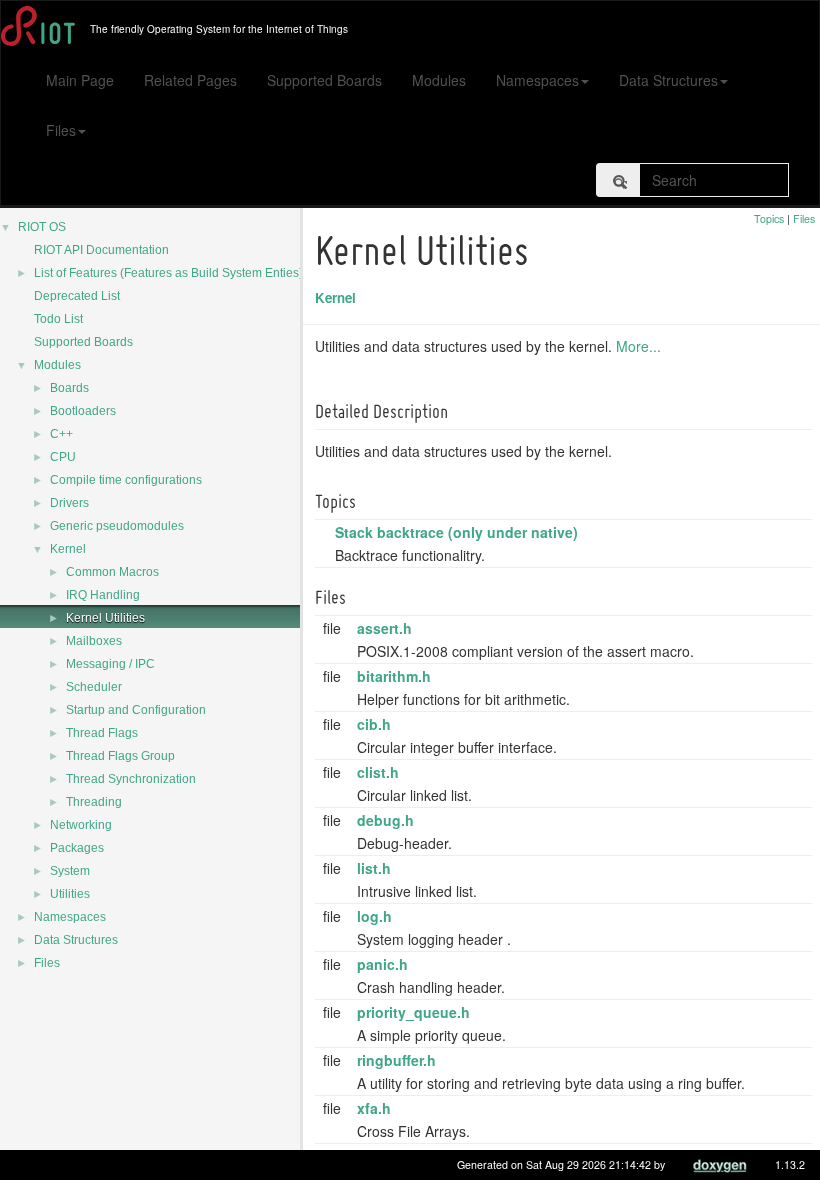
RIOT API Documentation (101, 250)
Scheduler (94, 687)
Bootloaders (83, 411)
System (70, 871)
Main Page (80, 80)
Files (61, 130)
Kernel (68, 549)
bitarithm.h (394, 676)
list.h (374, 868)
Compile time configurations (126, 480)
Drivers (69, 503)
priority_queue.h (413, 1012)
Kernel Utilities (105, 618)
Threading (94, 802)
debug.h (385, 820)
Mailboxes (94, 641)
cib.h (374, 724)
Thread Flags (102, 733)
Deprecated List (77, 296)
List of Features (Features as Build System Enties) (168, 273)
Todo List (58, 319)
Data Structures (668, 80)
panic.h (382, 964)
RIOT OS (42, 227)
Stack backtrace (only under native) (456, 532)
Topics (769, 218)
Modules (439, 80)
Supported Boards (324, 80)
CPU (63, 457)
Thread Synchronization (131, 779)
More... (638, 346)
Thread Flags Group (120, 756)
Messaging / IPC (110, 664)
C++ (61, 434)
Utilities (70, 894)
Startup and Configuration (136, 710)
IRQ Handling (103, 595)
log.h (374, 916)
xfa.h (374, 1108)
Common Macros (112, 572)
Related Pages (190, 80)
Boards (69, 388)
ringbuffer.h (396, 1060)
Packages (77, 848)
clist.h (378, 772)
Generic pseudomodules (117, 526)
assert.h (384, 628)
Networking (81, 825)
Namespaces (537, 80)
